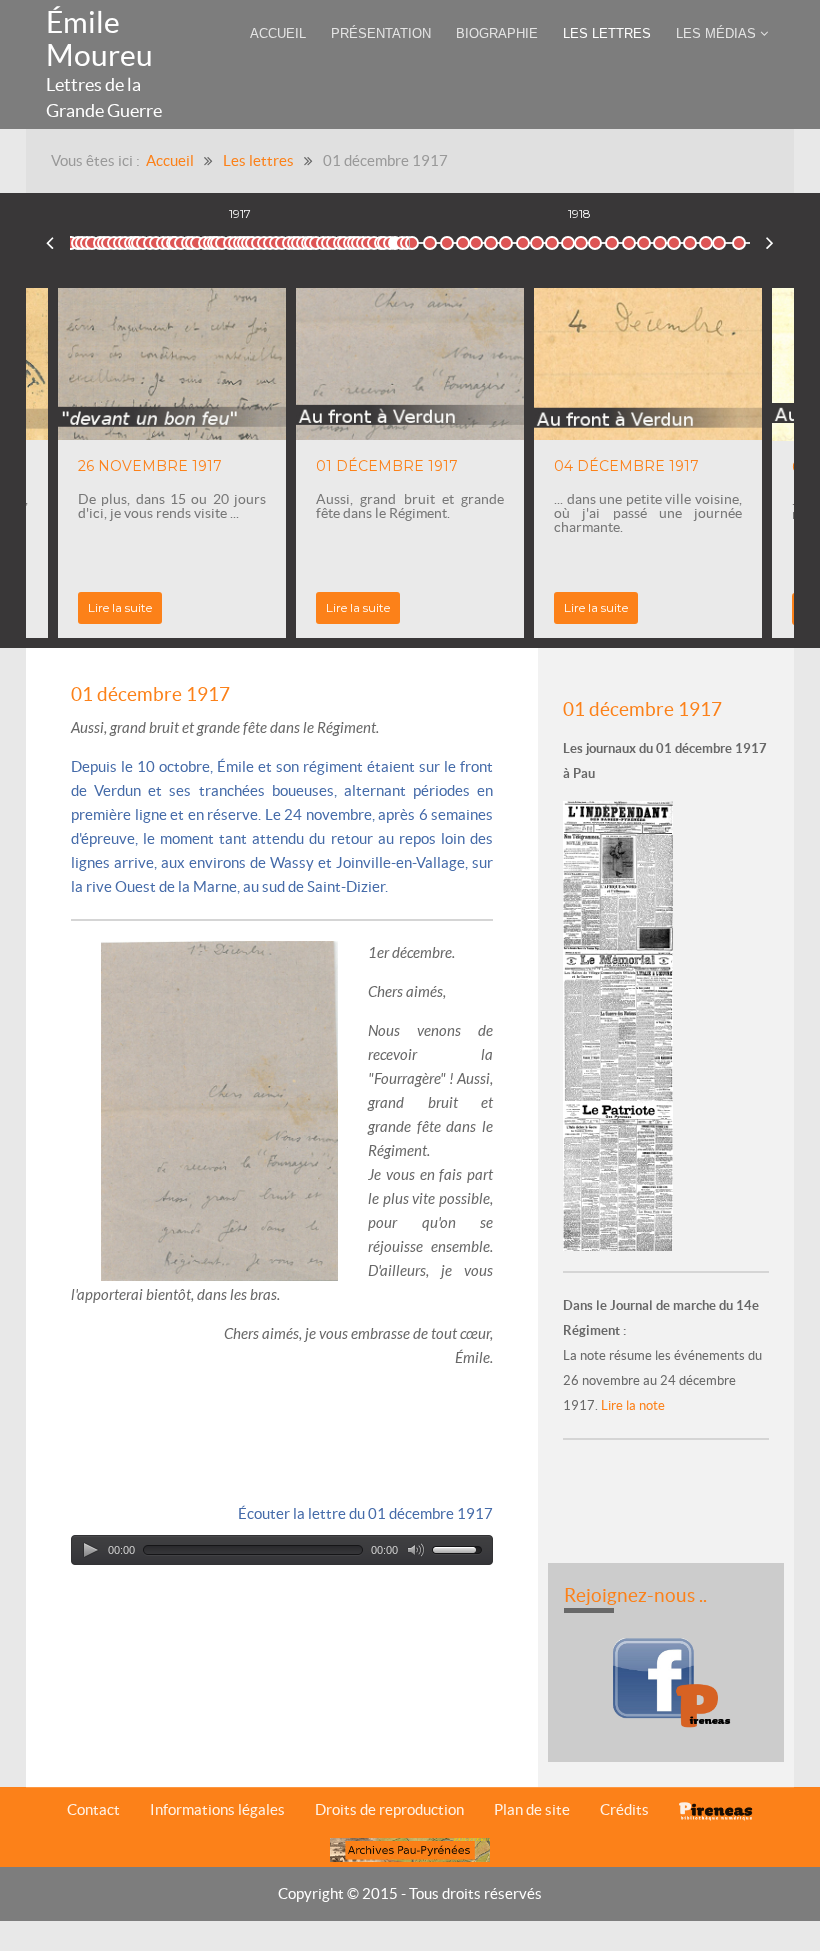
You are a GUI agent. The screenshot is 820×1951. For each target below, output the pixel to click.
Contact (93, 1809)
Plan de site (532, 1809)
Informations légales (217, 1809)
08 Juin (738, 239)
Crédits (624, 1809)
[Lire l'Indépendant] (620, 874)
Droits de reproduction (389, 1809)
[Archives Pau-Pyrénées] (410, 1849)
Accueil (170, 160)
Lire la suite (120, 607)
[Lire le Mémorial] (620, 1024)
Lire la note (631, 1405)
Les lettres (258, 160)
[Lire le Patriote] (618, 1174)
